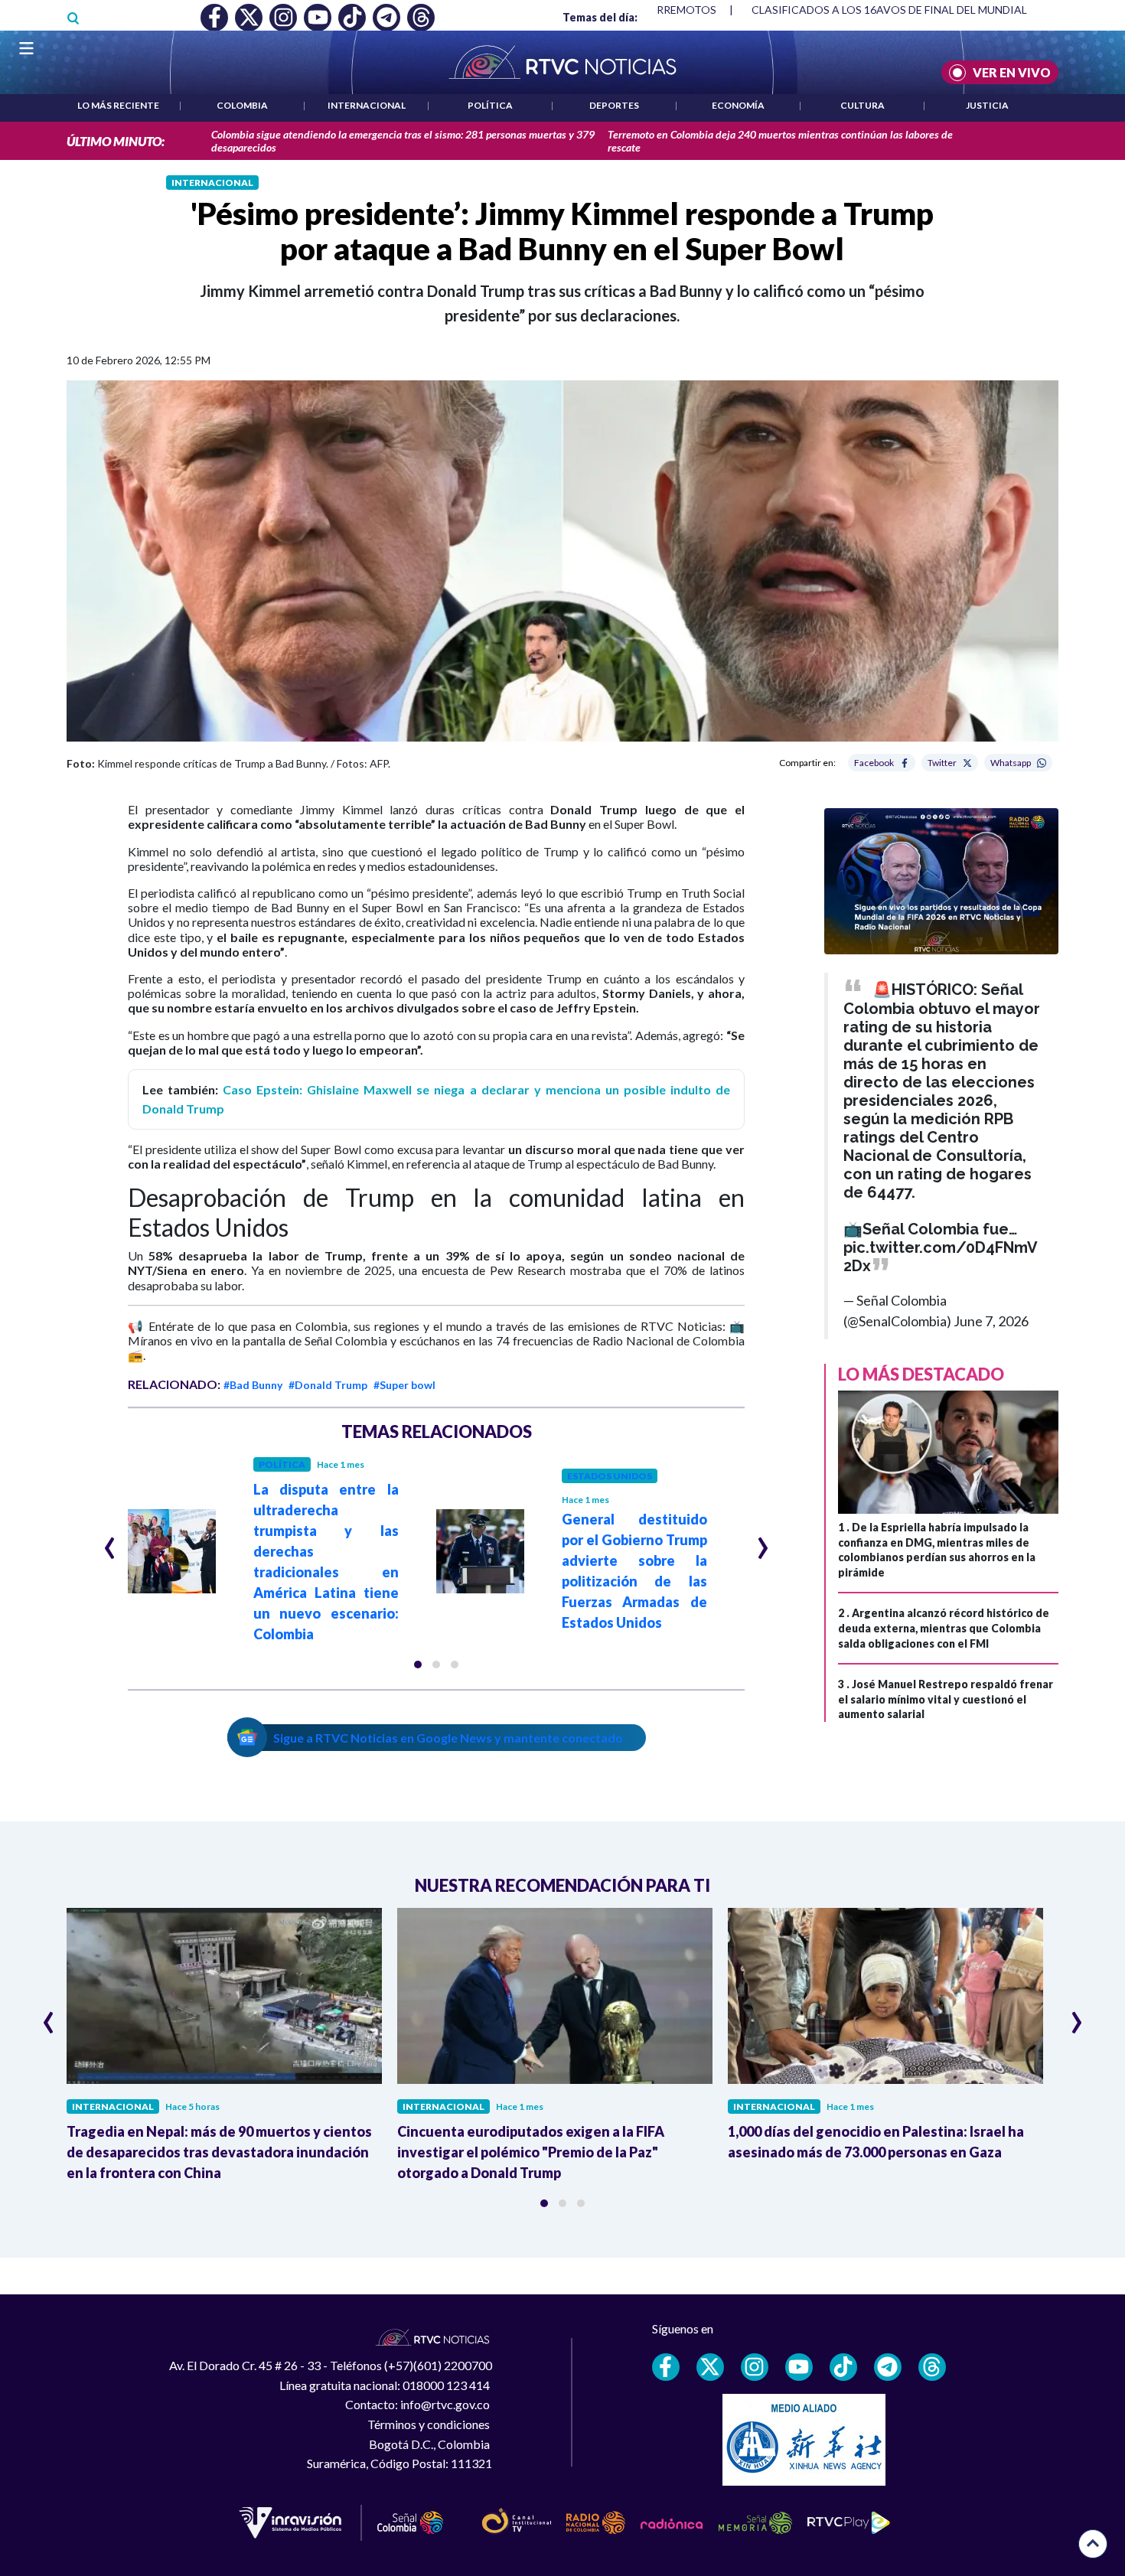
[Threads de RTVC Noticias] (932, 2367)
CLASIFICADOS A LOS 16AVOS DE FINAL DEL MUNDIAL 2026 (903, 10)
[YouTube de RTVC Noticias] (799, 2367)
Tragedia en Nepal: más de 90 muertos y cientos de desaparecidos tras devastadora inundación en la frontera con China (219, 2152)
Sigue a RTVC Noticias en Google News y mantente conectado (448, 1738)
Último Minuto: (116, 141)
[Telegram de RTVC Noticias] (888, 2367)
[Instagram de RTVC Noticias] (755, 2367)
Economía (738, 105)
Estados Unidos (610, 1476)
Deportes (614, 105)
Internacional (367, 105)
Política (490, 105)
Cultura (862, 105)
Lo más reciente (118, 105)
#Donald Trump (328, 1385)
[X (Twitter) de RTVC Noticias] (710, 2367)
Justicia (987, 105)
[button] (418, 1665)
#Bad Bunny (253, 1385)
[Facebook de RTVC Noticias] (666, 2367)
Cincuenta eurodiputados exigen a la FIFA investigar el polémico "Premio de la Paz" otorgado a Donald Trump (531, 2152)
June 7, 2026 (991, 1321)
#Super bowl (404, 1385)
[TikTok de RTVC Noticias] (843, 2367)
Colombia (242, 105)
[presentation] (110, 1541)
